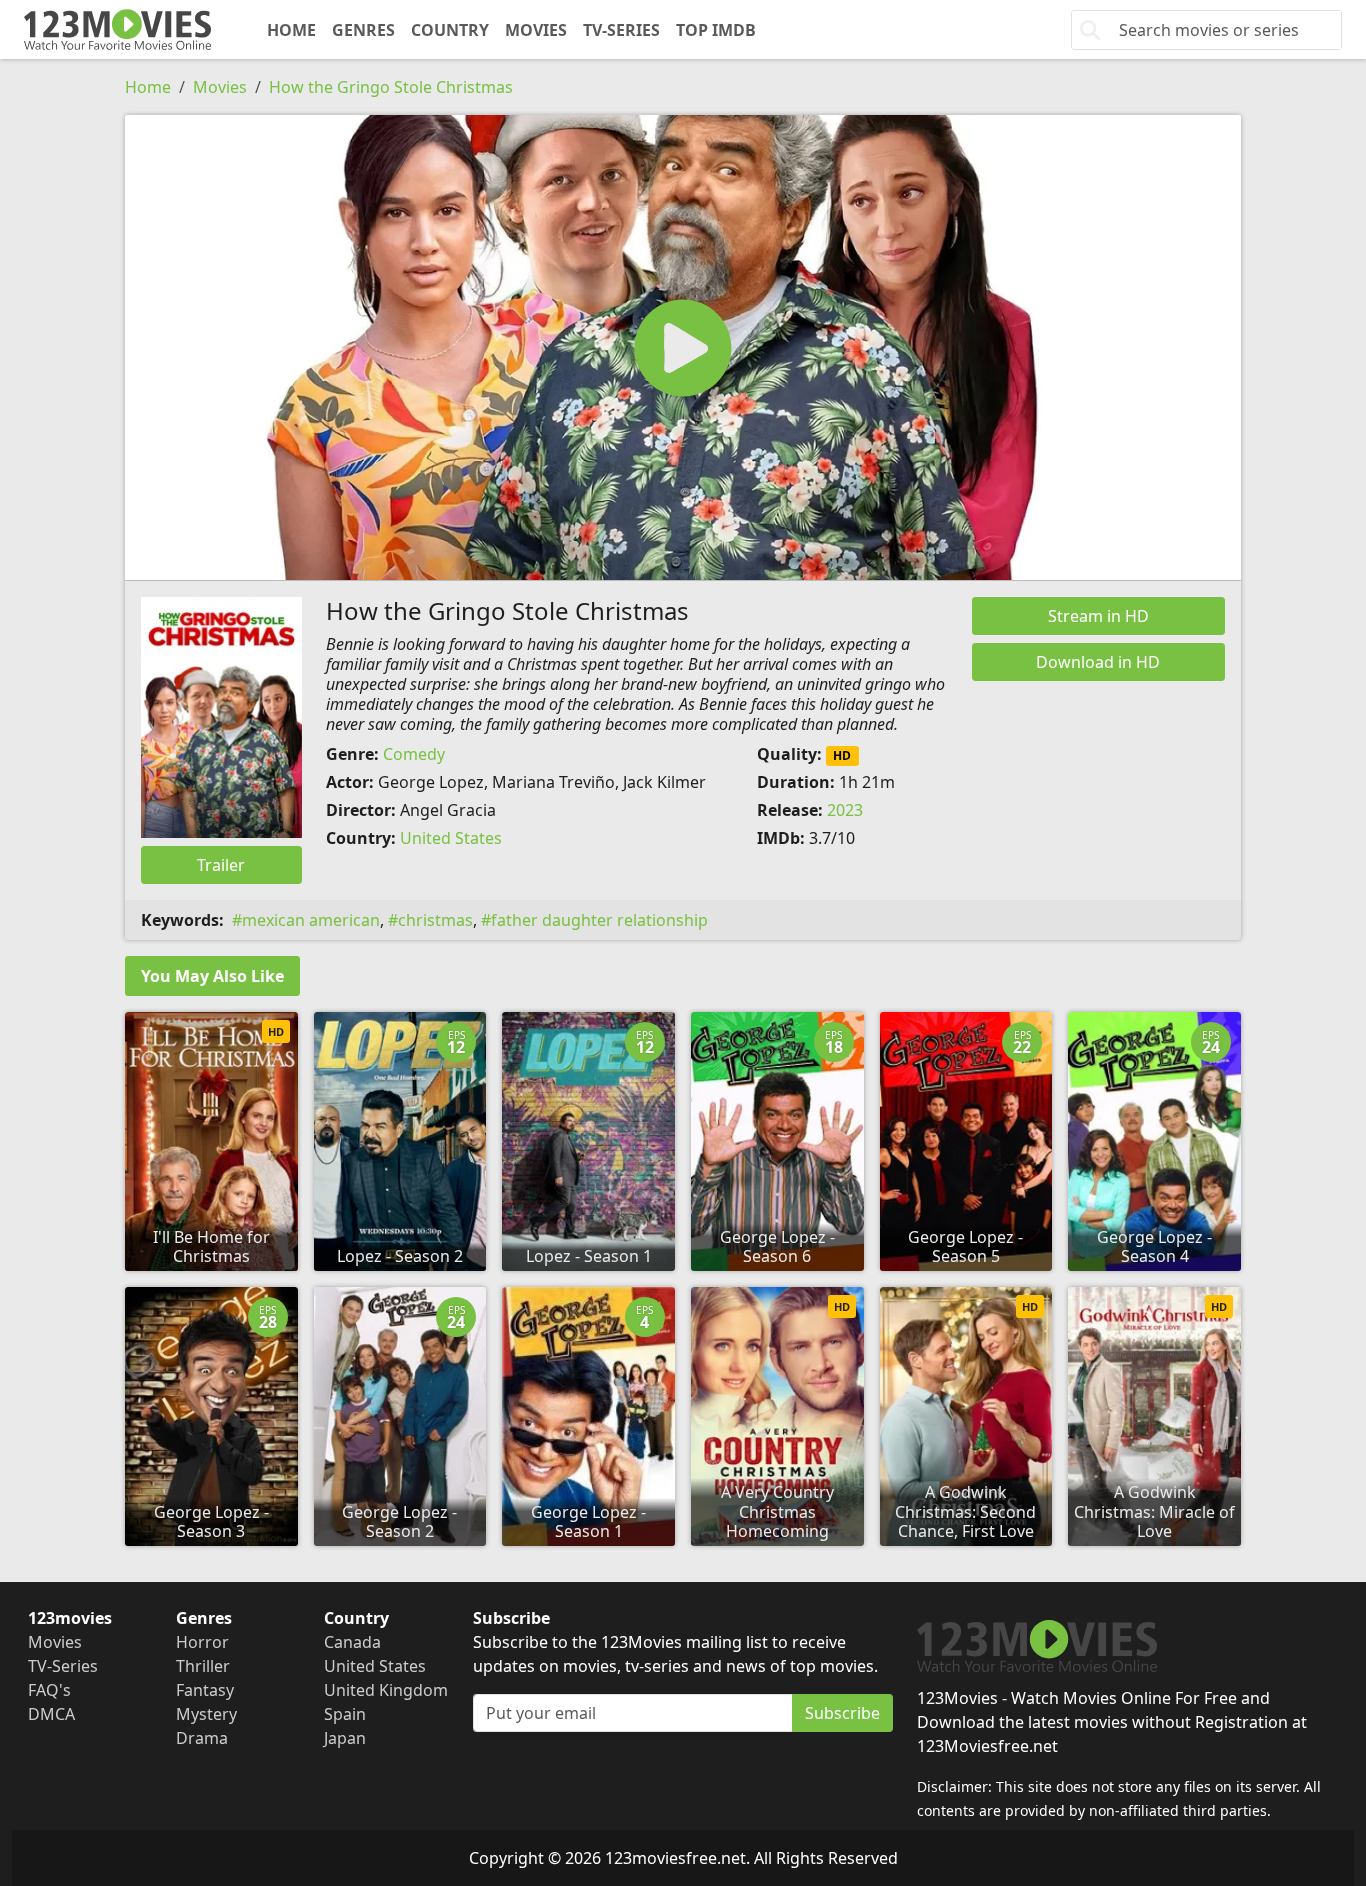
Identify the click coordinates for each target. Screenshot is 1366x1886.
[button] (683, 347)
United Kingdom (386, 1690)
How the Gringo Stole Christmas (391, 87)
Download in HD (1098, 662)
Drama (202, 1738)
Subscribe (842, 1713)
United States (451, 838)
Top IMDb (716, 30)
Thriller (203, 1666)
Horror (202, 1642)
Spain (345, 1714)
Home (291, 30)
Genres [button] (363, 30)
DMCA (51, 1714)
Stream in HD (1098, 616)
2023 (845, 810)
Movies (536, 30)
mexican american (311, 920)
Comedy (414, 754)
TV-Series (621, 30)
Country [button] (450, 30)
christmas (435, 920)
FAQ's (49, 1690)
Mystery (206, 1714)
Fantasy (205, 1690)
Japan (345, 1738)
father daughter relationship (599, 920)
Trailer (221, 865)
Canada (352, 1642)
